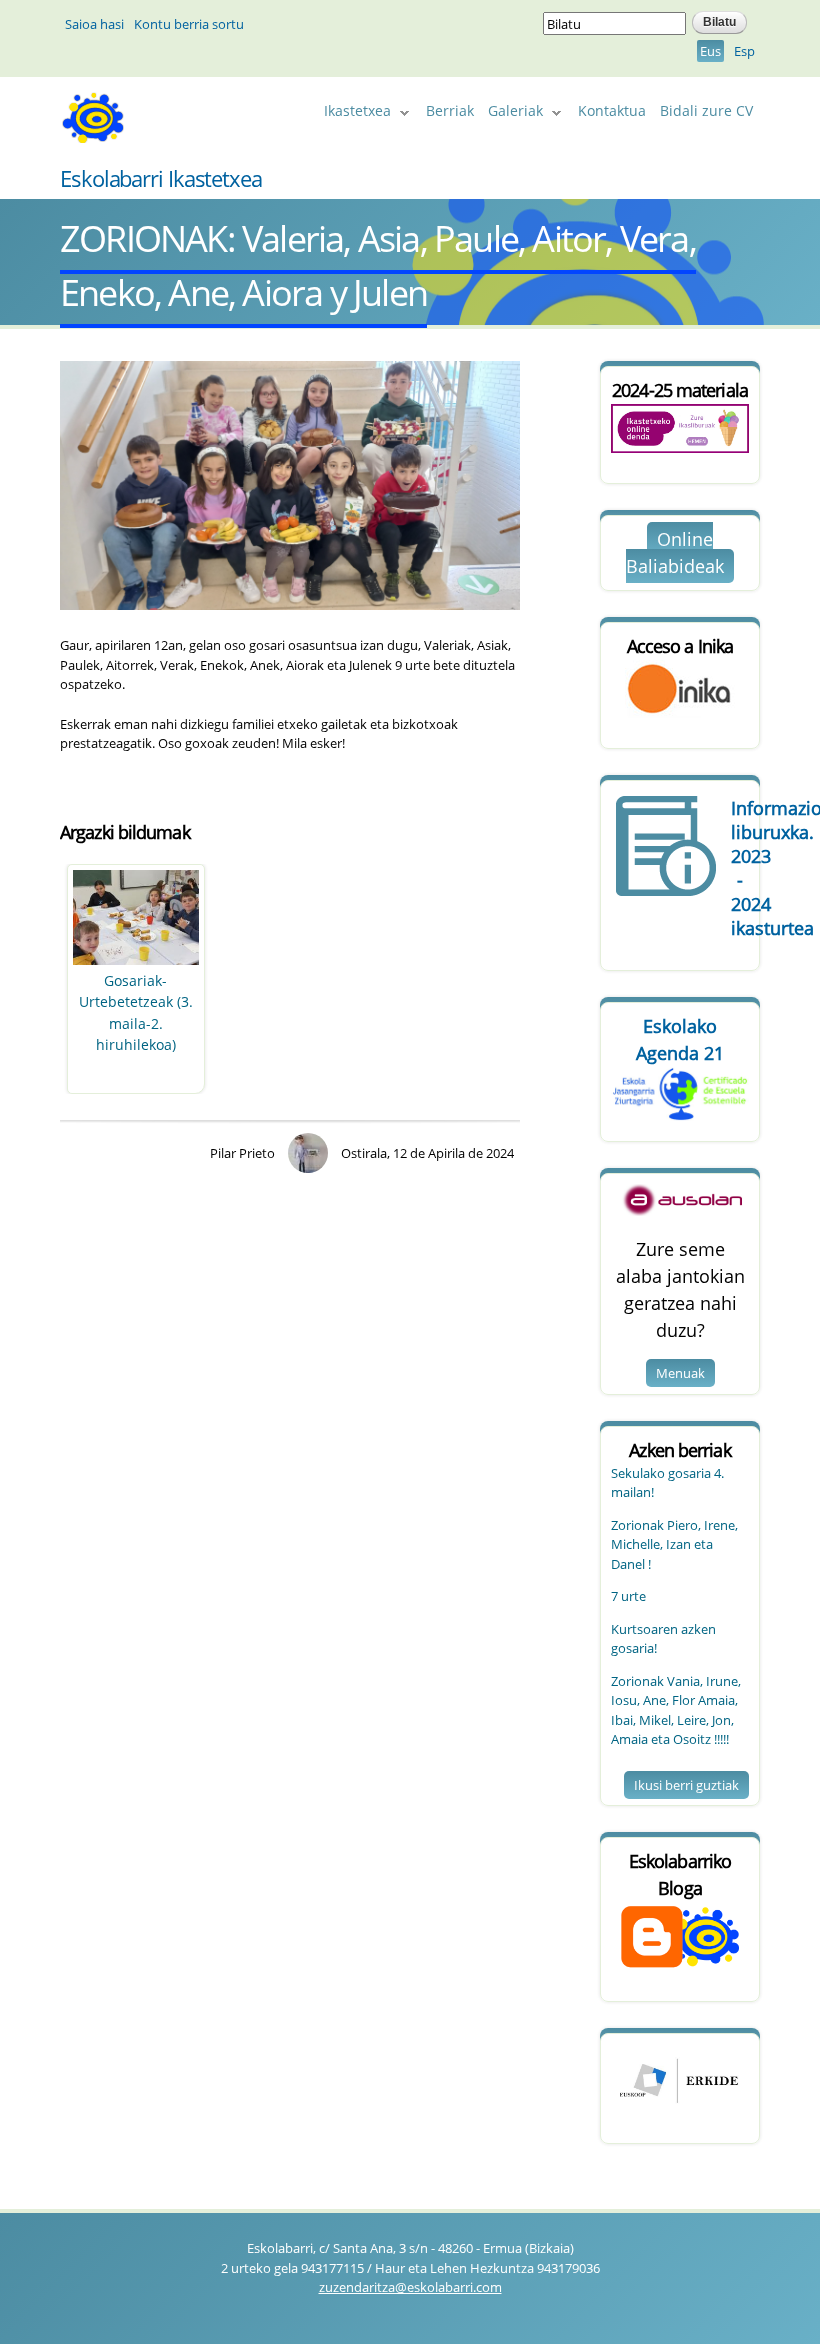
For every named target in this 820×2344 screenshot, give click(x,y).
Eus (710, 51)
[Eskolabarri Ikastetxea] (92, 136)
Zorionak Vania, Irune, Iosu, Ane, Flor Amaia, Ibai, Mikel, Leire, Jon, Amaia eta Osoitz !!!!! (676, 1710)
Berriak (450, 110)
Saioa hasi (94, 24)
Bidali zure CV (706, 110)
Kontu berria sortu (189, 24)
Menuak (680, 1373)
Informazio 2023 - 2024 (740, 868)
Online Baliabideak (675, 552)
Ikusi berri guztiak (686, 1785)
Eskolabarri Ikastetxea (161, 178)
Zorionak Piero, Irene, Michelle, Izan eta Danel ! (674, 1544)
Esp (744, 51)
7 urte (628, 1596)
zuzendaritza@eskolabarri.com (410, 2287)
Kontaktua (612, 110)
